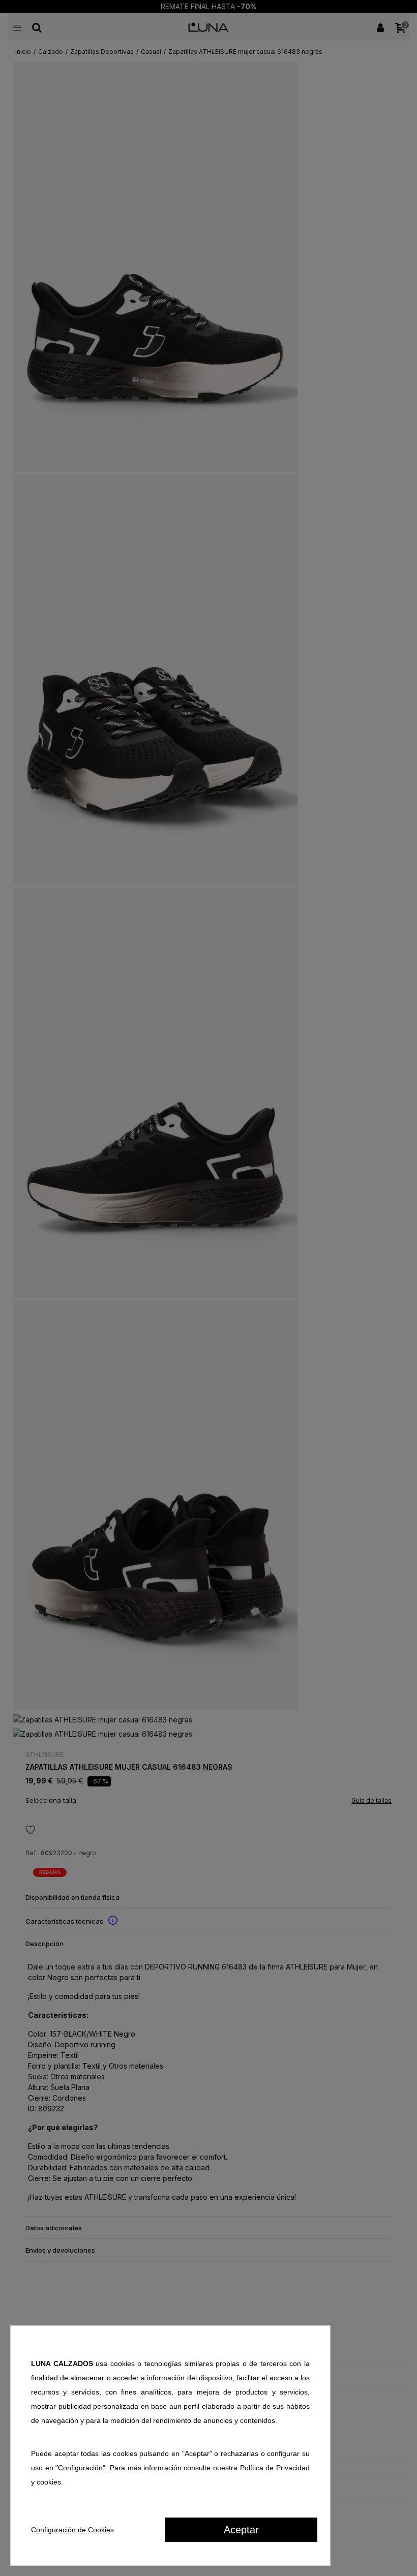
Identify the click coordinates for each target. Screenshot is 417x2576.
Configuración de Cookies (72, 2530)
